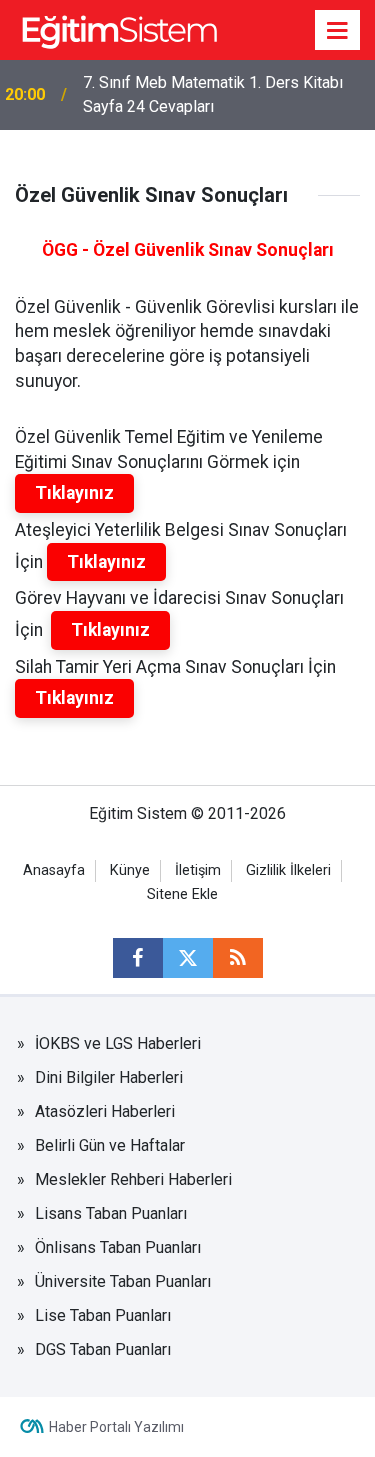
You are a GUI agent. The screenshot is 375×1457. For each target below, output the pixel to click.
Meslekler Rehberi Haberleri (133, 1179)
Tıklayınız (74, 493)
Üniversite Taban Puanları (123, 1281)
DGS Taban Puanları (103, 1349)
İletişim (198, 870)
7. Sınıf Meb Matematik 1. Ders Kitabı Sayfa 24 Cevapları (213, 94)
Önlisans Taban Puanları (118, 1247)
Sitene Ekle (182, 894)
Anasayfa (54, 870)
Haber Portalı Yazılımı (116, 1427)
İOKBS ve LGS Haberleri (118, 1043)
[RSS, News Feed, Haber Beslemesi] (238, 958)
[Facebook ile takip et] (138, 958)
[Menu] (338, 31)
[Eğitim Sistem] (119, 28)
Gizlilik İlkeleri (288, 870)
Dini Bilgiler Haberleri (109, 1077)
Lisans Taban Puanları (111, 1213)
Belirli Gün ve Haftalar (110, 1145)
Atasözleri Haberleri (105, 1111)
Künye (130, 870)
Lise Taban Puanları (103, 1315)
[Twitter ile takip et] (188, 958)
